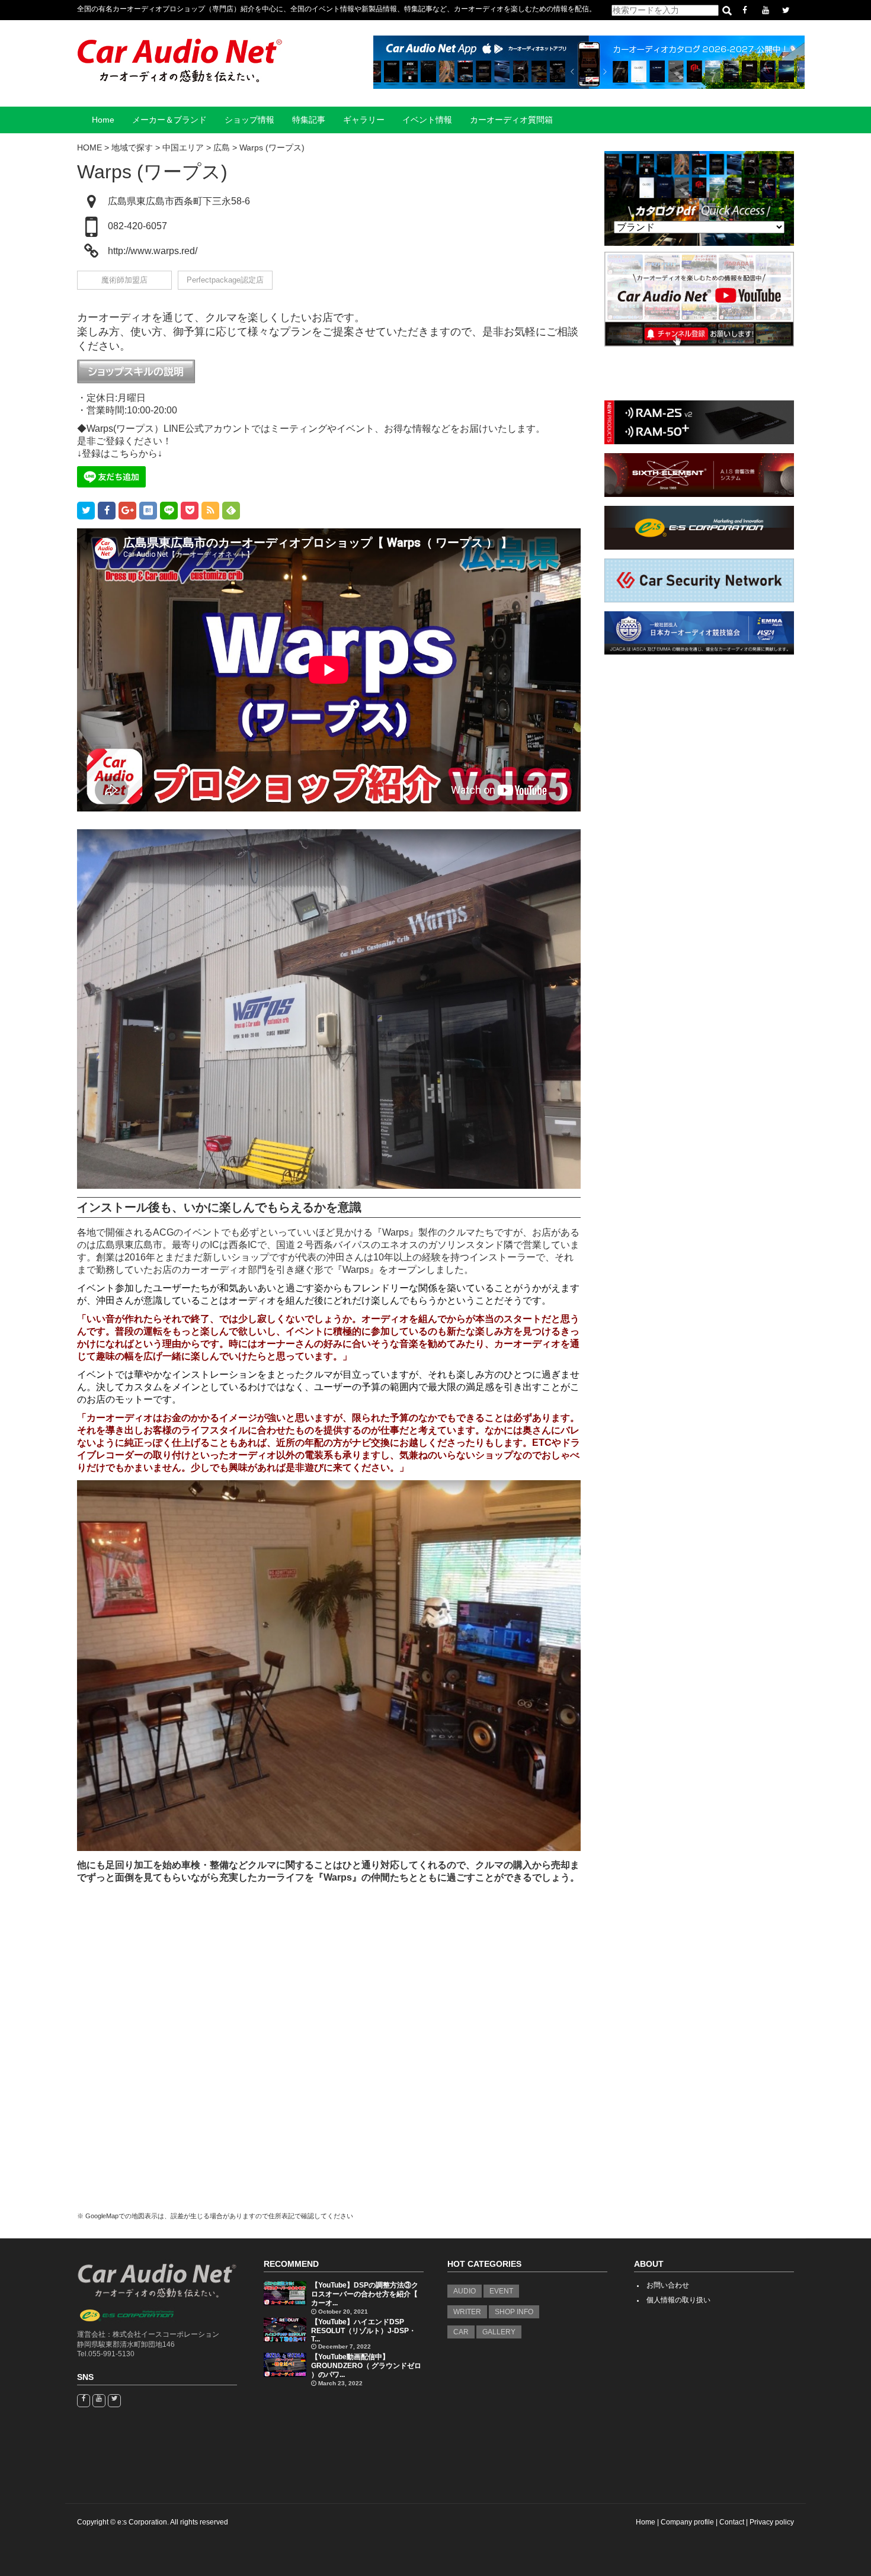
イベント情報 (427, 120)
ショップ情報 (249, 120)
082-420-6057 (137, 226)
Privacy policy (772, 2522)
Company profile (687, 2522)
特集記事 (309, 120)
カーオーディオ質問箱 (511, 120)
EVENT (501, 2291)
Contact (732, 2522)
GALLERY (499, 2332)
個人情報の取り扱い (678, 2300)
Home (103, 120)
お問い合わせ (668, 2285)
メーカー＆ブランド (169, 120)
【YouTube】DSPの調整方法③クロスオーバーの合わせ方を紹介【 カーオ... (365, 2294)
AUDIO (465, 2291)
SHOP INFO (514, 2312)
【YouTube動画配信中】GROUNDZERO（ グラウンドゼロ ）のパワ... (366, 2366)
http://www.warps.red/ (153, 251)
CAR (461, 2332)
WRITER (467, 2312)
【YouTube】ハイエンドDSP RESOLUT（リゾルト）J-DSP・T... (364, 2330)
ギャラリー (364, 120)
